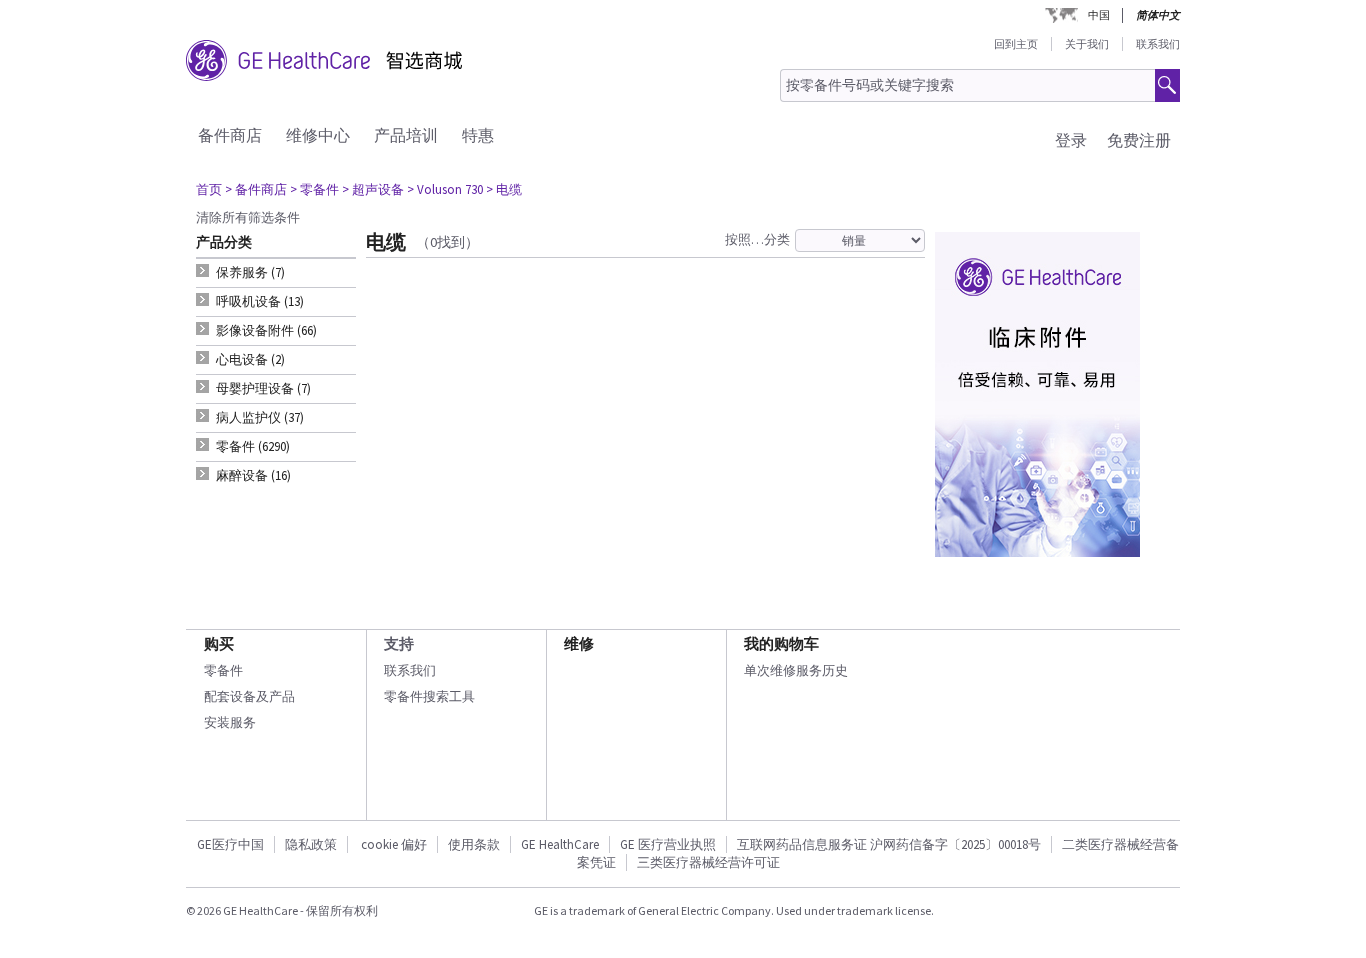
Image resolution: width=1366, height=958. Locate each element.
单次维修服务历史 (796, 670)
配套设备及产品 (249, 696)
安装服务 (230, 722)
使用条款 (474, 844)
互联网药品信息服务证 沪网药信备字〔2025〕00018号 (889, 844)
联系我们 (1158, 44)
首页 (209, 189)
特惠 (478, 135)
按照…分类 (757, 239)
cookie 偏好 (394, 844)
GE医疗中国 (230, 844)
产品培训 (406, 135)
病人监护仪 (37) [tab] (260, 417)
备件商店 (230, 135)
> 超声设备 (373, 189)
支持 (399, 643)
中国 (1099, 15)
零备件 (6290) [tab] (253, 446)
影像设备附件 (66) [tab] (266, 330)
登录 (1071, 140)
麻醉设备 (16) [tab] (253, 475)
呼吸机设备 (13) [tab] (260, 301)
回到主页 (1016, 44)
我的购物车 (781, 643)
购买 (219, 643)
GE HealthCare (560, 844)
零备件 (223, 670)
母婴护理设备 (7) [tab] (263, 388)
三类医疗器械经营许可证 (708, 862)
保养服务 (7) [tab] (250, 272)
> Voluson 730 (445, 189)
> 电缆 (504, 189)
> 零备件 (314, 189)
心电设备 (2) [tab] (250, 359)
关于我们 (1087, 44)
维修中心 (318, 135)
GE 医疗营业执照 (668, 844)
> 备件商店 (256, 189)
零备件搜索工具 (429, 696)
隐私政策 (311, 844)
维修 (579, 643)
